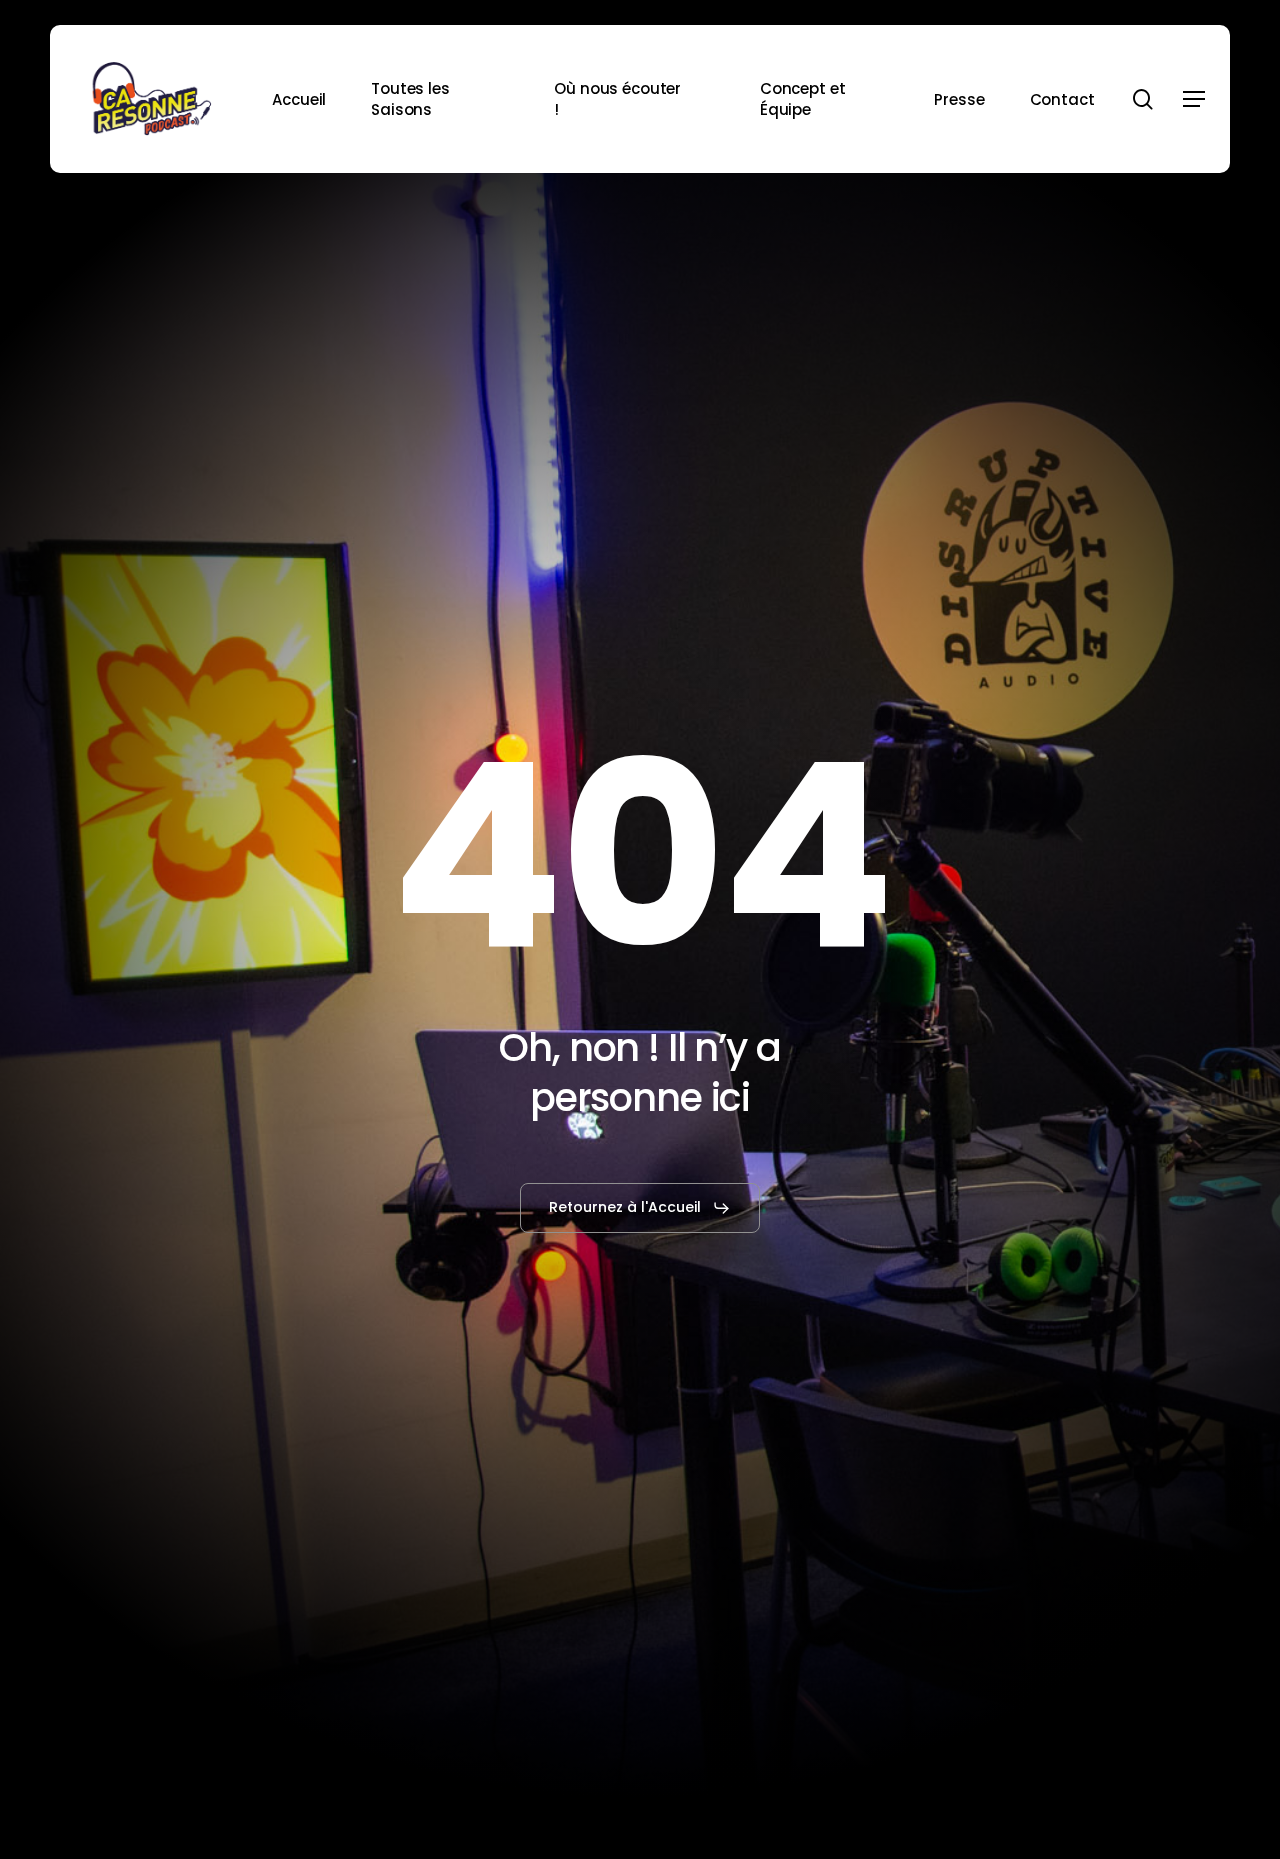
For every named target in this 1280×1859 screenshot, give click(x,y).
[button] (1194, 99)
